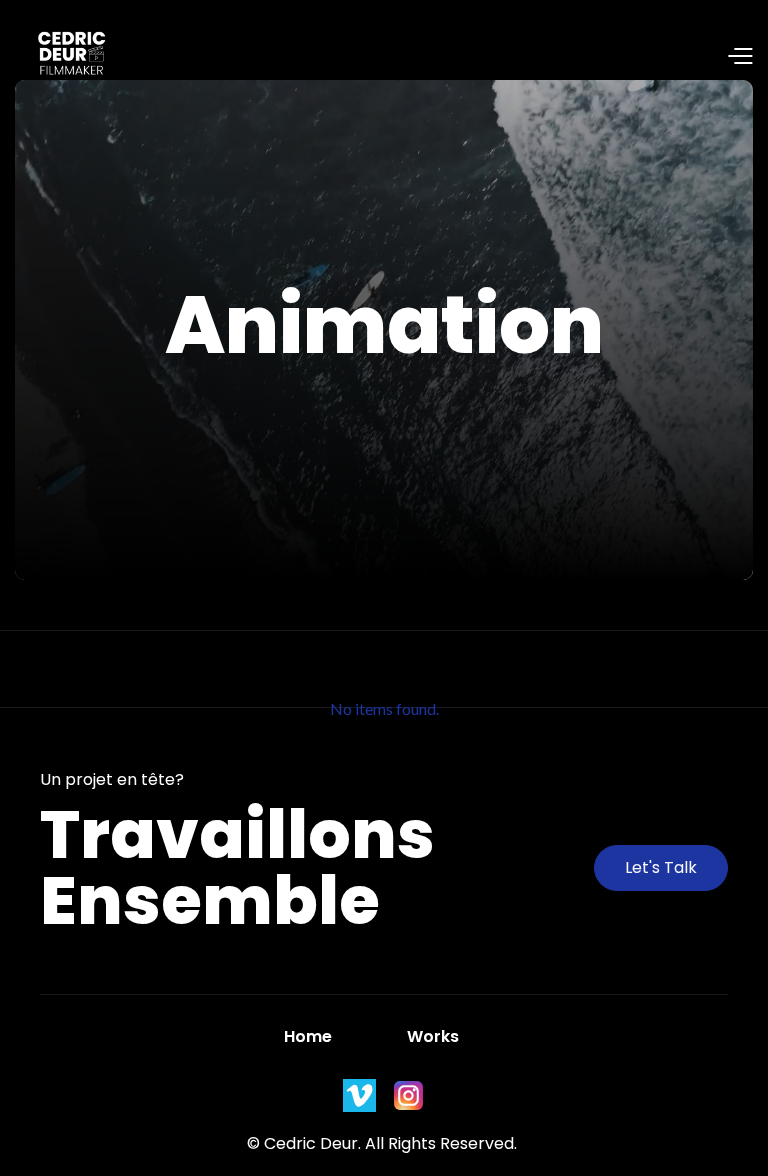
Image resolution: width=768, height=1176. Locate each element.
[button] (431, 58)
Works (433, 1036)
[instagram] (359, 1095)
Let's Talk (661, 867)
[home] (62, 57)
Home (308, 1036)
